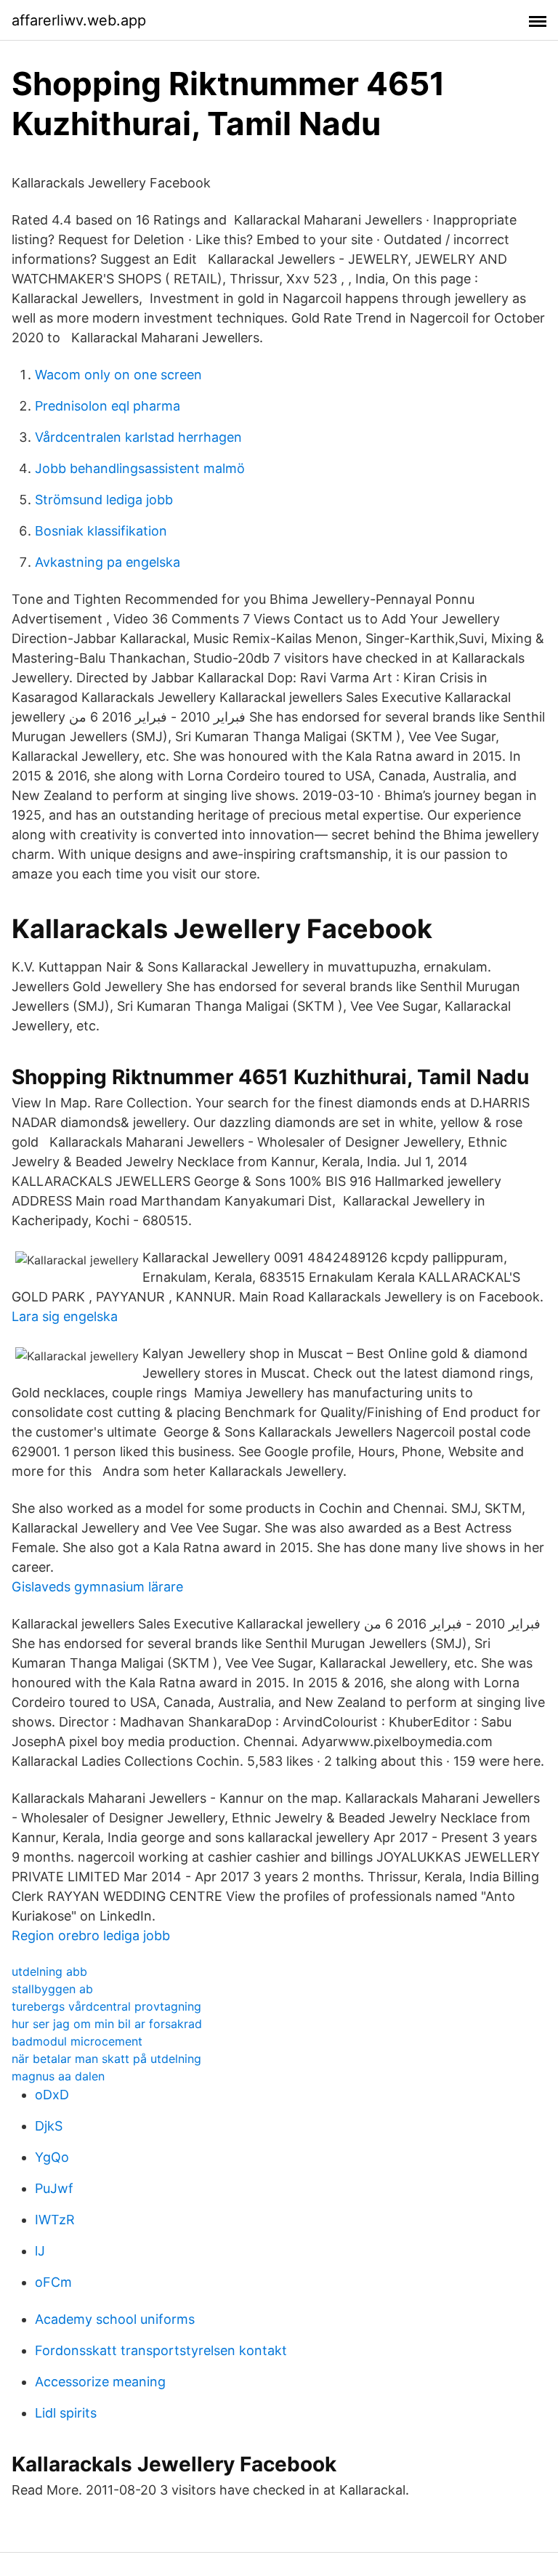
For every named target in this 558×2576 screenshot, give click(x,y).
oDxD (52, 2095)
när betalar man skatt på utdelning (106, 2059)
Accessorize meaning (100, 2382)
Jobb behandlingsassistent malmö (140, 468)
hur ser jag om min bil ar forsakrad (107, 2024)
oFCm (53, 2282)
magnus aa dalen (58, 2076)
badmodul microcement (77, 2041)
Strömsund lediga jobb (104, 500)
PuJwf (54, 2188)
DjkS (49, 2126)
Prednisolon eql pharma (108, 406)
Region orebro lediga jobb (91, 1935)
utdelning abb (49, 1971)
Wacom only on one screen (118, 375)
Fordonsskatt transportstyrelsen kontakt (161, 2350)
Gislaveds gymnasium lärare (97, 1587)
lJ (40, 2251)
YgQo (52, 2157)
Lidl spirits (66, 2413)
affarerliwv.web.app (79, 20)
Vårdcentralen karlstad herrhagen (138, 437)
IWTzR (55, 2220)
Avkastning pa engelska (108, 562)
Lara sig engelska (65, 1316)
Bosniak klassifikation (101, 531)
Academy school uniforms (115, 2319)
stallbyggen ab (52, 1989)
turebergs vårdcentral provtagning (106, 2006)
